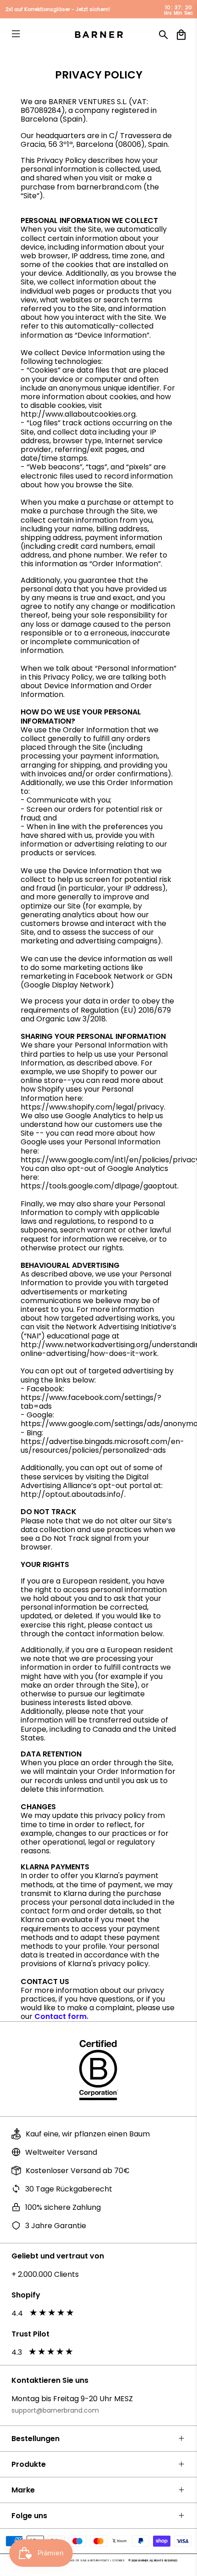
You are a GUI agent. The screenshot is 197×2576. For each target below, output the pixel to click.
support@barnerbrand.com (55, 2410)
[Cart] (181, 35)
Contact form (60, 2016)
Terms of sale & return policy (88, 2560)
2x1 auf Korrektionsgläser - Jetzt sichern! (58, 9)
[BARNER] (99, 35)
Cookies (118, 2560)
